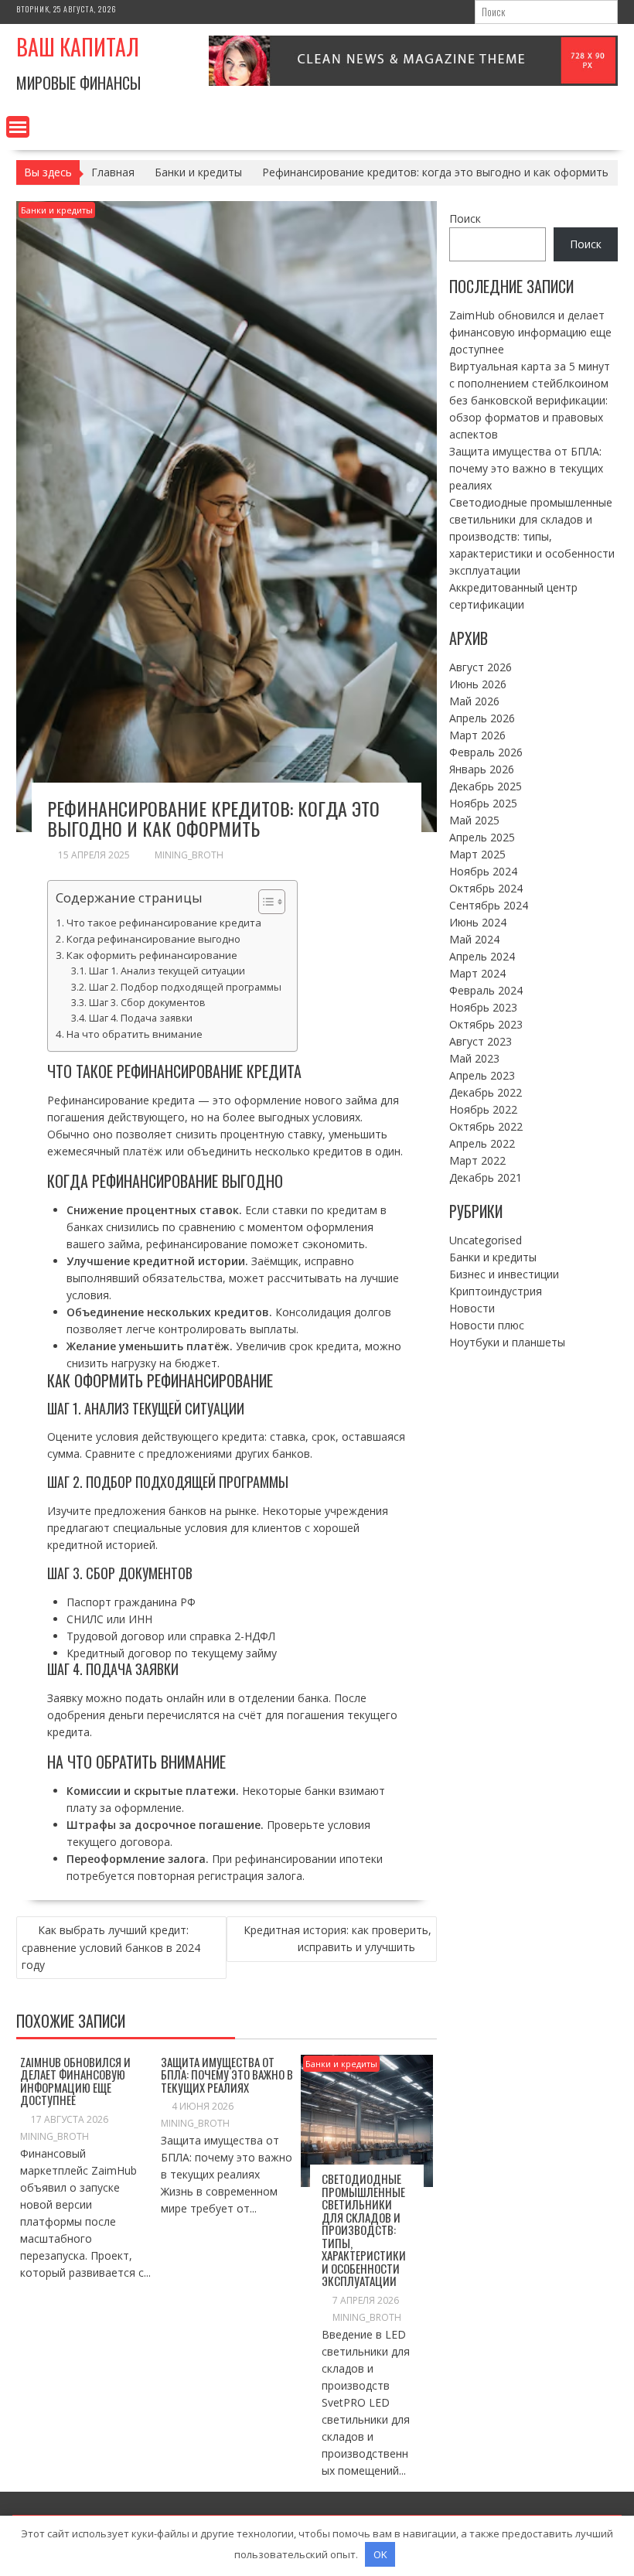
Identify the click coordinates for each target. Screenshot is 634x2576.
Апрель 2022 (482, 1143)
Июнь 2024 (478, 922)
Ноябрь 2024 (483, 871)
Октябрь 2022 (486, 1126)
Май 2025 (474, 820)
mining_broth (189, 855)
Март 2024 (477, 973)
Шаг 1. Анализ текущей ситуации (167, 971)
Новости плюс (487, 1325)
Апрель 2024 (482, 956)
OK (380, 2554)
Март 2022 (477, 1160)
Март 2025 (477, 854)
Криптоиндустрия (496, 1291)
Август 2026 (481, 667)
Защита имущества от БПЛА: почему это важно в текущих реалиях (227, 2074)
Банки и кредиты (57, 210)
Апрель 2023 (482, 1075)
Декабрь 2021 (486, 1177)
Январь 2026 (482, 769)
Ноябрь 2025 (483, 803)
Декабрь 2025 (486, 786)
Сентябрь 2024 (489, 905)
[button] (264, 902)
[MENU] (18, 127)
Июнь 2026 (478, 684)
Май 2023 (474, 1058)
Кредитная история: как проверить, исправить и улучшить (337, 1938)
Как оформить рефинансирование (152, 955)
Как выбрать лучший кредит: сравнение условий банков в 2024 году (111, 1947)
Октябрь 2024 (486, 888)
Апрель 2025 (482, 837)
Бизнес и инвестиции (504, 1274)
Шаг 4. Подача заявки (141, 1018)
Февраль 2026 (486, 752)
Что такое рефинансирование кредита (164, 923)
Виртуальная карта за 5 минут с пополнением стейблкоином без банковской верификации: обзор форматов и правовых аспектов (530, 400)
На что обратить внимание (135, 1034)
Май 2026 (474, 701)
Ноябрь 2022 (483, 1109)
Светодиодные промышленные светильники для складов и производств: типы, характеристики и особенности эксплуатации (364, 2230)
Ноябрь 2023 (483, 1007)
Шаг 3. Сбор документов (147, 1003)
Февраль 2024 (486, 990)
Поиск (465, 218)
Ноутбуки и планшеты (507, 1342)
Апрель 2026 (482, 718)
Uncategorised (486, 1240)
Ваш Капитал (78, 47)
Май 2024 (474, 939)
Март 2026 (477, 735)
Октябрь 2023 (486, 1024)
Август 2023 (481, 1041)
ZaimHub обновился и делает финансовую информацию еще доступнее (75, 2081)
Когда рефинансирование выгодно (153, 939)
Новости (472, 1308)
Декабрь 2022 (486, 1092)
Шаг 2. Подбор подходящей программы (185, 987)
